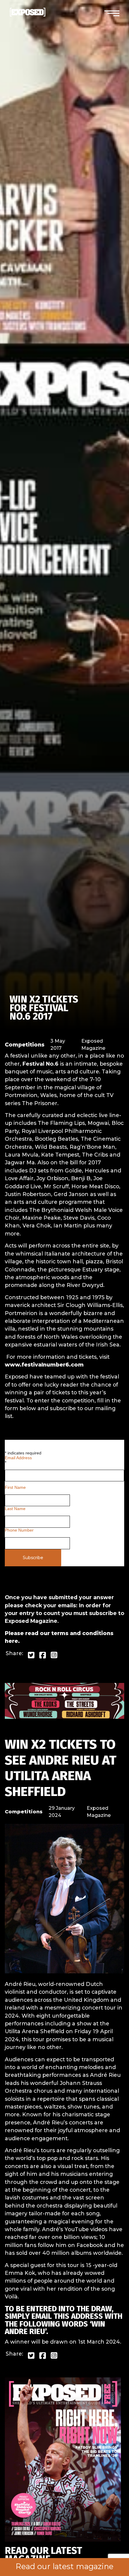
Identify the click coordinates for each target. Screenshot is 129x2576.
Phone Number (19, 1530)
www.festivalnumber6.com (44, 1365)
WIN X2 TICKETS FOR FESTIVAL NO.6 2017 (44, 1008)
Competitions (25, 1045)
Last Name (15, 1509)
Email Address (18, 1460)
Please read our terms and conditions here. (59, 1637)
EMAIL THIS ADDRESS (67, 2316)
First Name (15, 1487)
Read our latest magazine (64, 2566)
